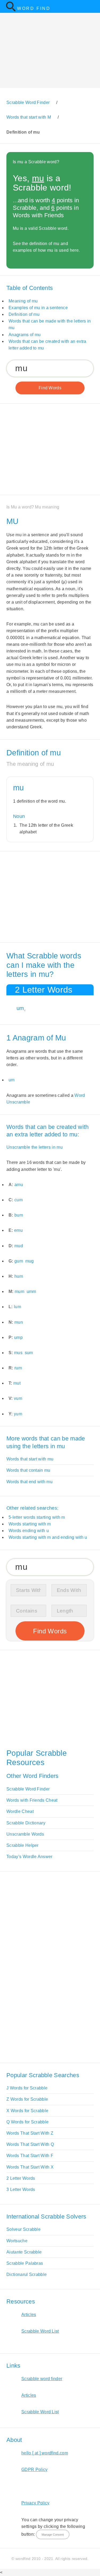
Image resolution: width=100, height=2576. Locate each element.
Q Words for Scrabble (27, 2122)
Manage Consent (53, 2535)
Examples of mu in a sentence (38, 308)
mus (18, 1353)
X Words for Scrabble (27, 2111)
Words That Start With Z (30, 2133)
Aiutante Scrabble (24, 2252)
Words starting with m (30, 1524)
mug (30, 1261)
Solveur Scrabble (23, 2229)
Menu (93, 6)
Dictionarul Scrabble (27, 2274)
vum (18, 1398)
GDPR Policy (35, 2470)
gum (19, 1261)
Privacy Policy (35, 2503)
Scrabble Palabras (25, 2263)
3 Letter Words (21, 2190)
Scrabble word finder (42, 2379)
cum (19, 1200)
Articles (29, 2315)
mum (19, 1291)
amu (19, 1185)
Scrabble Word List (40, 2331)
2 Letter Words (21, 2178)
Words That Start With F (30, 2156)
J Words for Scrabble (27, 2088)
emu (18, 1230)
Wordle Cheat (20, 1811)
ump (18, 1337)
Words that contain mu (28, 1470)
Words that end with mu (29, 1482)
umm (31, 1291)
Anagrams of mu (25, 335)
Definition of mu (24, 314)
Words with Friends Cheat (32, 1800)
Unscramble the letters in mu (35, 1147)
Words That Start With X (30, 2167)
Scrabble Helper (23, 1845)
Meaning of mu (23, 301)
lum (17, 1307)
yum (18, 1414)
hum (19, 1276)
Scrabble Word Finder (28, 1789)
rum (18, 1368)
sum (29, 1353)
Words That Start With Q (30, 2144)
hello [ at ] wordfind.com (45, 2453)
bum (19, 1215)
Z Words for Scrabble (27, 2099)
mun (19, 1322)
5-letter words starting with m (37, 1517)
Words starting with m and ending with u (48, 1537)
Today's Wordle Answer (29, 1857)
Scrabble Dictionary (26, 1823)
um (20, 1008)
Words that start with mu (30, 1459)
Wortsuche (17, 2241)
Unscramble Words (25, 1834)
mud (19, 1246)
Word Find (34, 8)
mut (17, 1383)
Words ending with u (29, 1531)
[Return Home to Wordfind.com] (11, 10)
